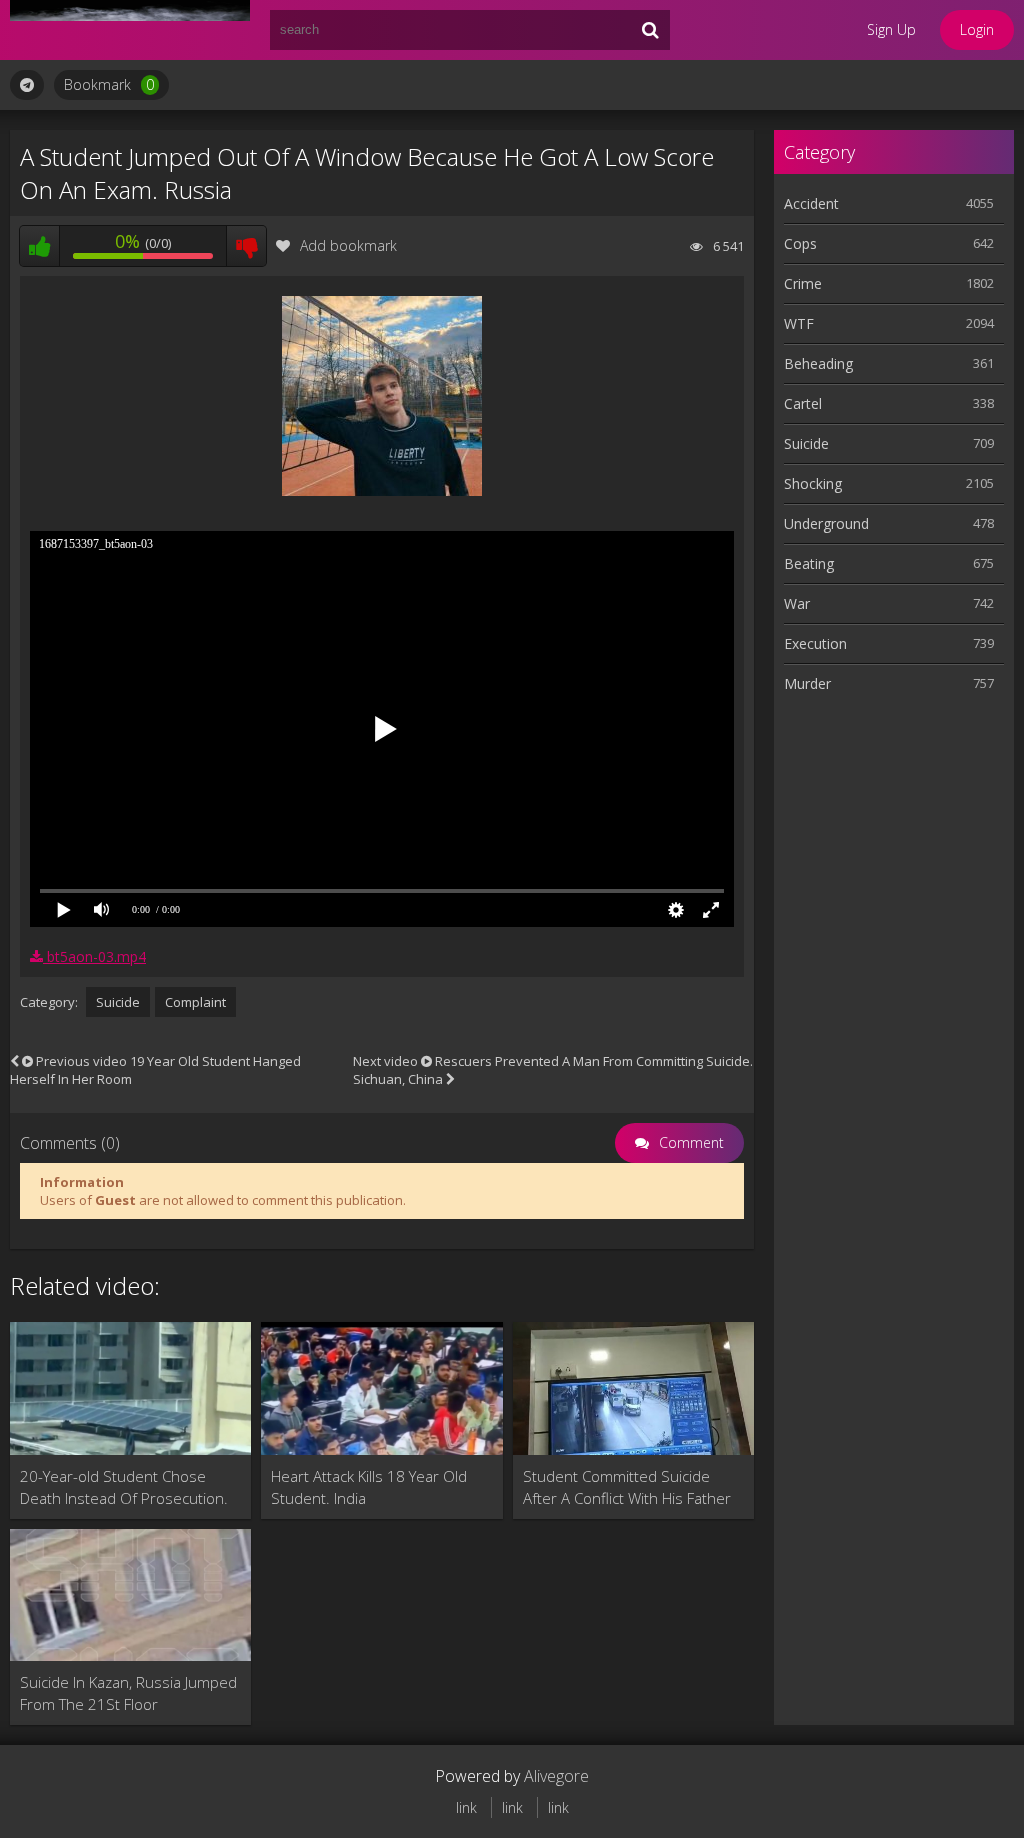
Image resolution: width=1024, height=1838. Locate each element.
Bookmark (109, 84)
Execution (815, 643)
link (466, 1807)
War (797, 603)
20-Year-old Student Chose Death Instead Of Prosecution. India (124, 1487)
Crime (803, 283)
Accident (811, 203)
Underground (826, 523)
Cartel (803, 403)
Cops (800, 243)
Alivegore (556, 1776)
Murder (807, 683)
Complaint (195, 1002)
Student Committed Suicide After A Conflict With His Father (627, 1487)
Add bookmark (348, 245)
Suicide (118, 1002)
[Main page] (130, 30)
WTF (799, 323)
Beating (809, 563)
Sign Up (891, 29)
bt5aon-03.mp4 (94, 956)
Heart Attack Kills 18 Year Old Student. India (369, 1487)
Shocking (813, 483)
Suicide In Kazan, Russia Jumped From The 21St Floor (128, 1693)
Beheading (818, 363)
